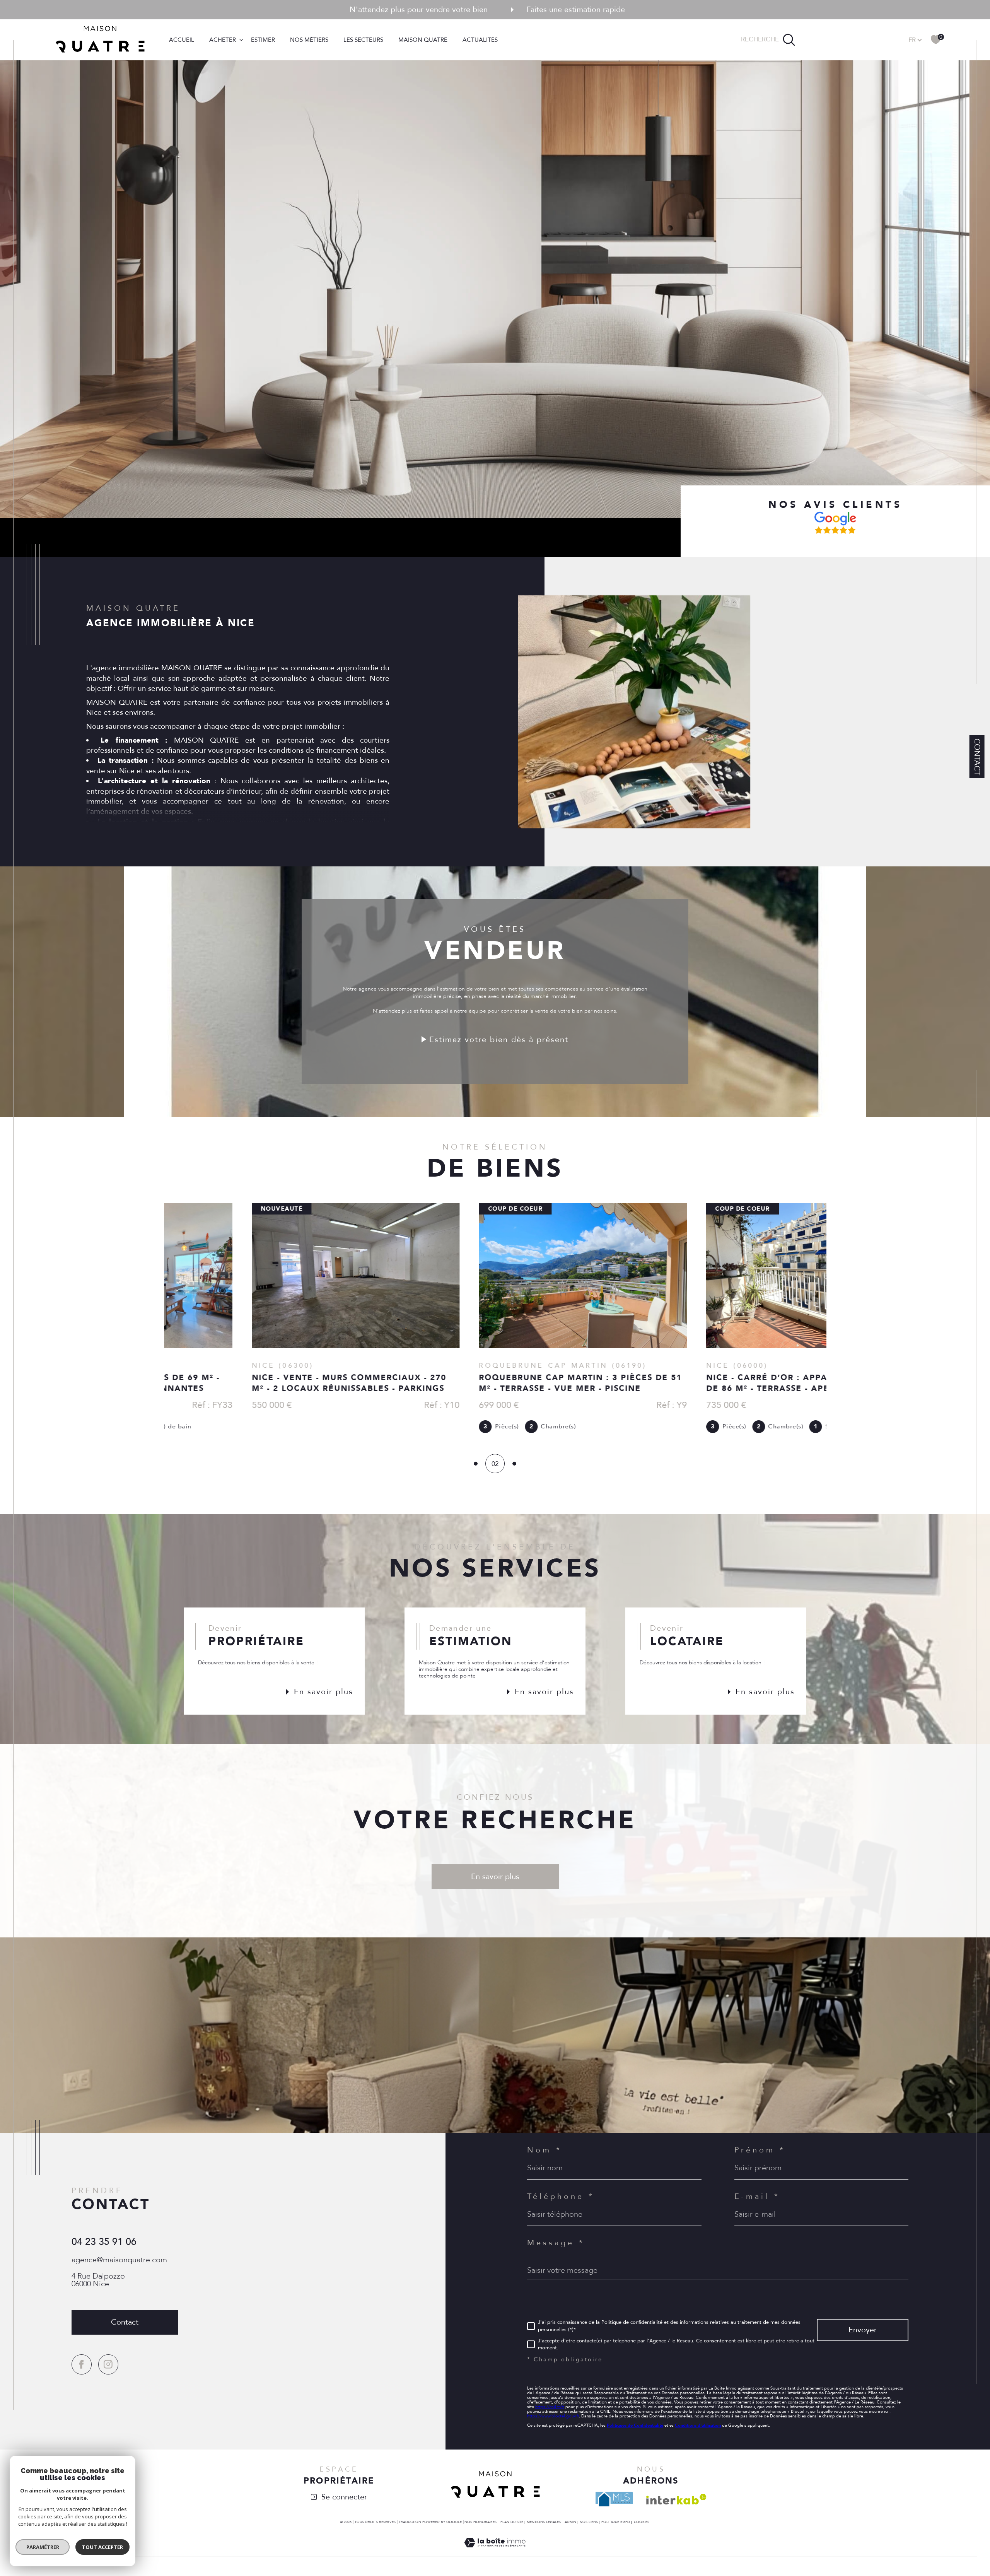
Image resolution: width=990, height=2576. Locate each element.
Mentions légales (544, 2522)
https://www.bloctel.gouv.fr (553, 2416)
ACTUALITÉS (480, 39)
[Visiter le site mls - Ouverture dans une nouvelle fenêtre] (614, 2499)
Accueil (182, 39)
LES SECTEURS (363, 39)
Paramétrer (43, 2547)
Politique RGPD (616, 2522)
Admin (570, 2522)
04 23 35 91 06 (104, 2242)
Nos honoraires (480, 2522)
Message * (556, 2243)
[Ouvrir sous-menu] (241, 39)
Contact (977, 757)
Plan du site (512, 2522)
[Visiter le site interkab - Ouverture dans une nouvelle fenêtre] (676, 2499)
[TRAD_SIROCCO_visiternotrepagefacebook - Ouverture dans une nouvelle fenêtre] (82, 2364)
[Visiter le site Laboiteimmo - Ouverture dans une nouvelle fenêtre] (495, 2552)
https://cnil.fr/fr (550, 2407)
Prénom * (760, 2150)
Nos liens (589, 2522)
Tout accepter (102, 2547)
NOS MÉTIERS (309, 39)
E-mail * (757, 2197)
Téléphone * (561, 2197)
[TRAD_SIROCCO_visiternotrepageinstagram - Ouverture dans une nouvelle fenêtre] (108, 2364)
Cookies (642, 2522)
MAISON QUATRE (423, 39)
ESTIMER (263, 39)
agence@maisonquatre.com (119, 2260)
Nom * (544, 2150)
